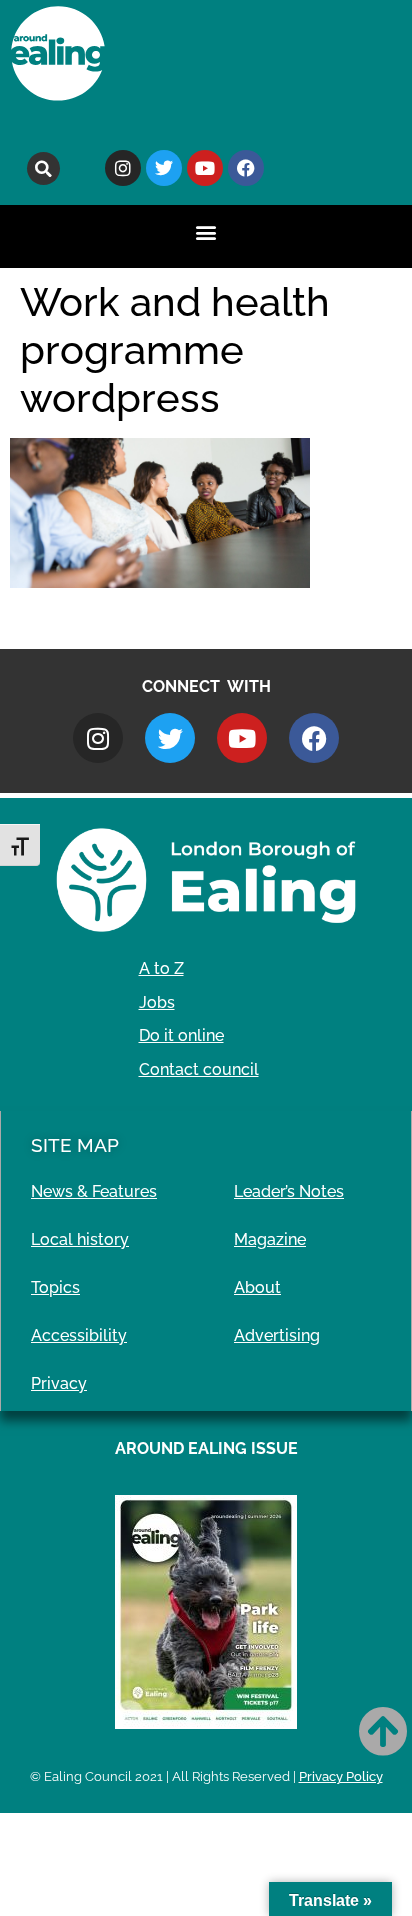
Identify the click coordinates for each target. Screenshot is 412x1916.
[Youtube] (205, 168)
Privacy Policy (341, 1776)
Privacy (59, 1383)
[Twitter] (164, 168)
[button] (43, 168)
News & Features (94, 1191)
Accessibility (79, 1335)
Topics (55, 1287)
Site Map (75, 1145)
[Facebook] (246, 168)
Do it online (181, 1035)
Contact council (199, 1069)
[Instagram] (123, 168)
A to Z (161, 968)
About (257, 1287)
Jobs (157, 1002)
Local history (80, 1239)
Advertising (277, 1335)
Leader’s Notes (289, 1191)
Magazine (270, 1239)
